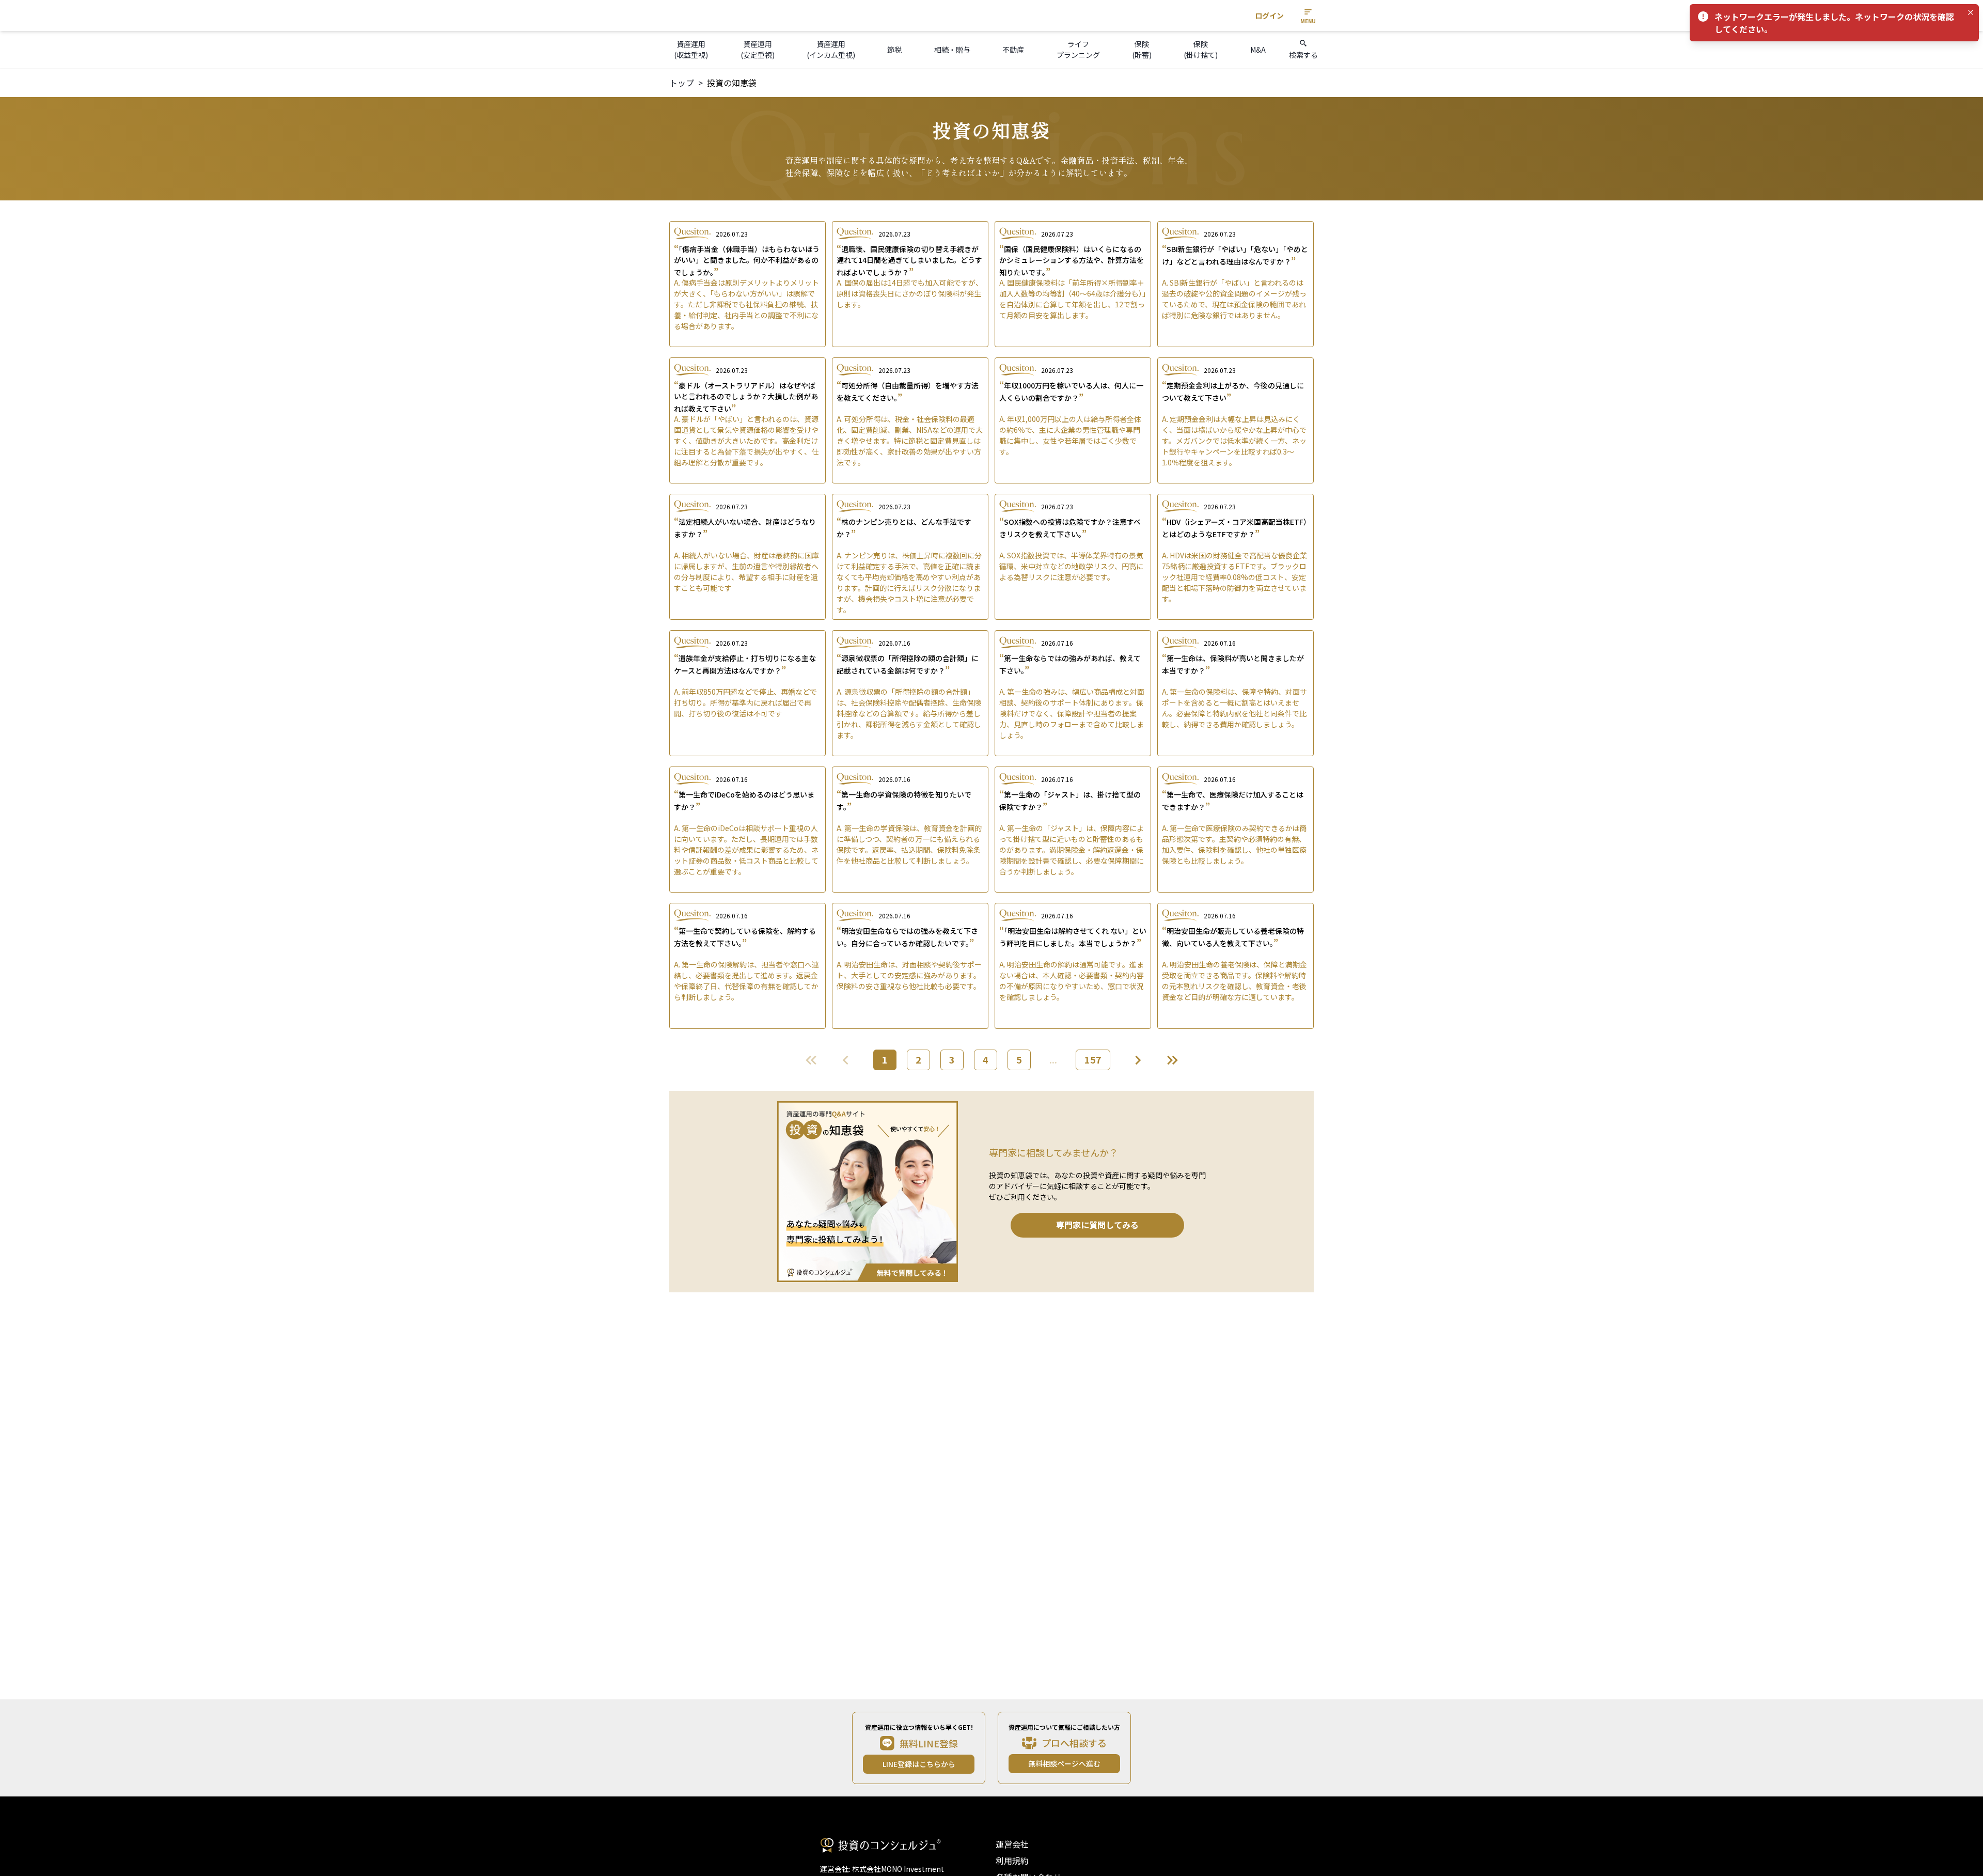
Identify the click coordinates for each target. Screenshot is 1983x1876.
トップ (682, 83)
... (1053, 1059)
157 (1093, 1059)
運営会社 (1012, 1844)
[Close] (1971, 12)
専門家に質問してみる (1097, 1225)
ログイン (1269, 15)
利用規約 (1012, 1861)
